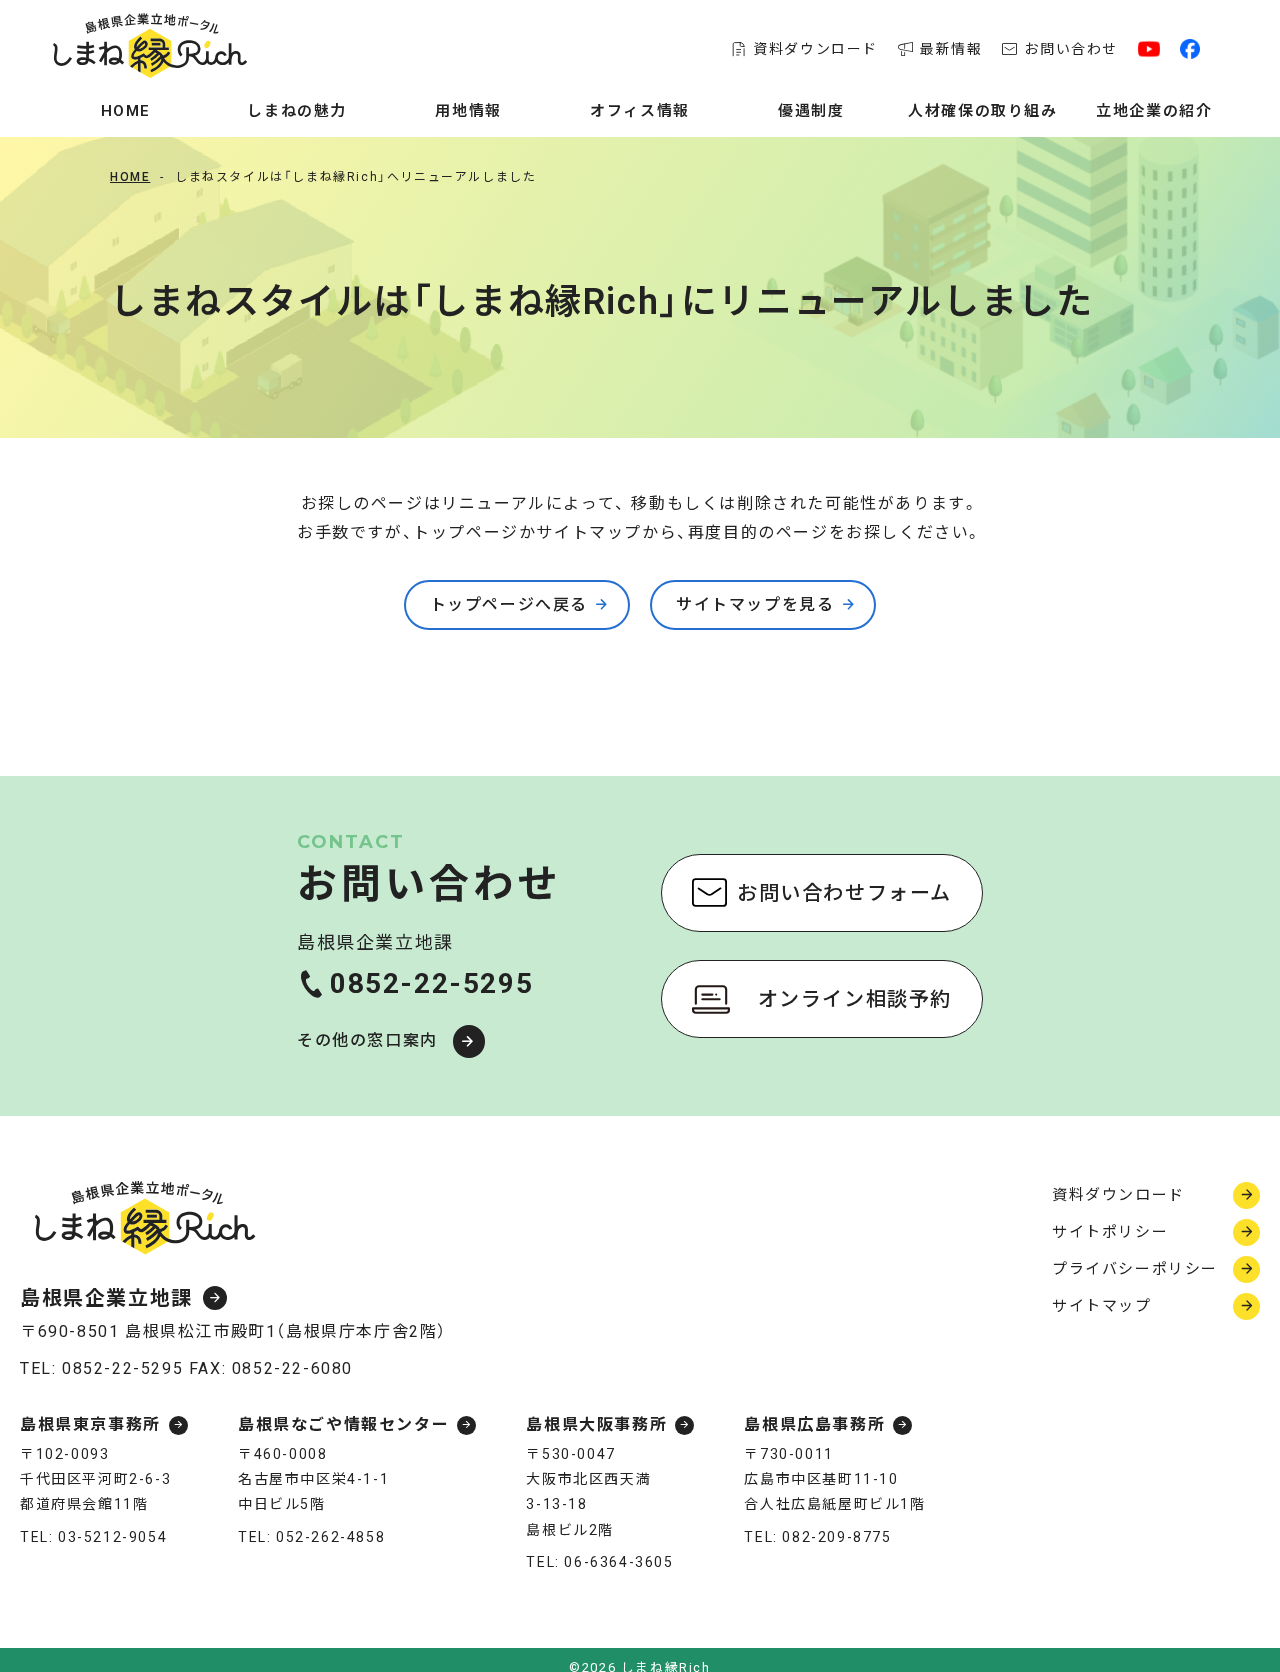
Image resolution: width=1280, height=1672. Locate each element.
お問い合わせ (1071, 49)
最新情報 (951, 49)
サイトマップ (1102, 1306)
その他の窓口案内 (367, 1040)
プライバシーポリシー (1135, 1269)
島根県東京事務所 (90, 1425)
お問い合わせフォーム (844, 893)
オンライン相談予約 (855, 999)
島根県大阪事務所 (596, 1425)
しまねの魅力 (297, 111)
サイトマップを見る (755, 604)
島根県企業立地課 (106, 1298)
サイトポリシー (1110, 1232)
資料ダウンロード (815, 49)
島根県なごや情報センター (343, 1425)
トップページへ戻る (509, 604)
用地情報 (468, 111)
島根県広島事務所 (814, 1425)
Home (126, 111)
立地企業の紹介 (1154, 111)
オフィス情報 (640, 111)
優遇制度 (811, 111)
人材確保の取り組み (982, 111)
